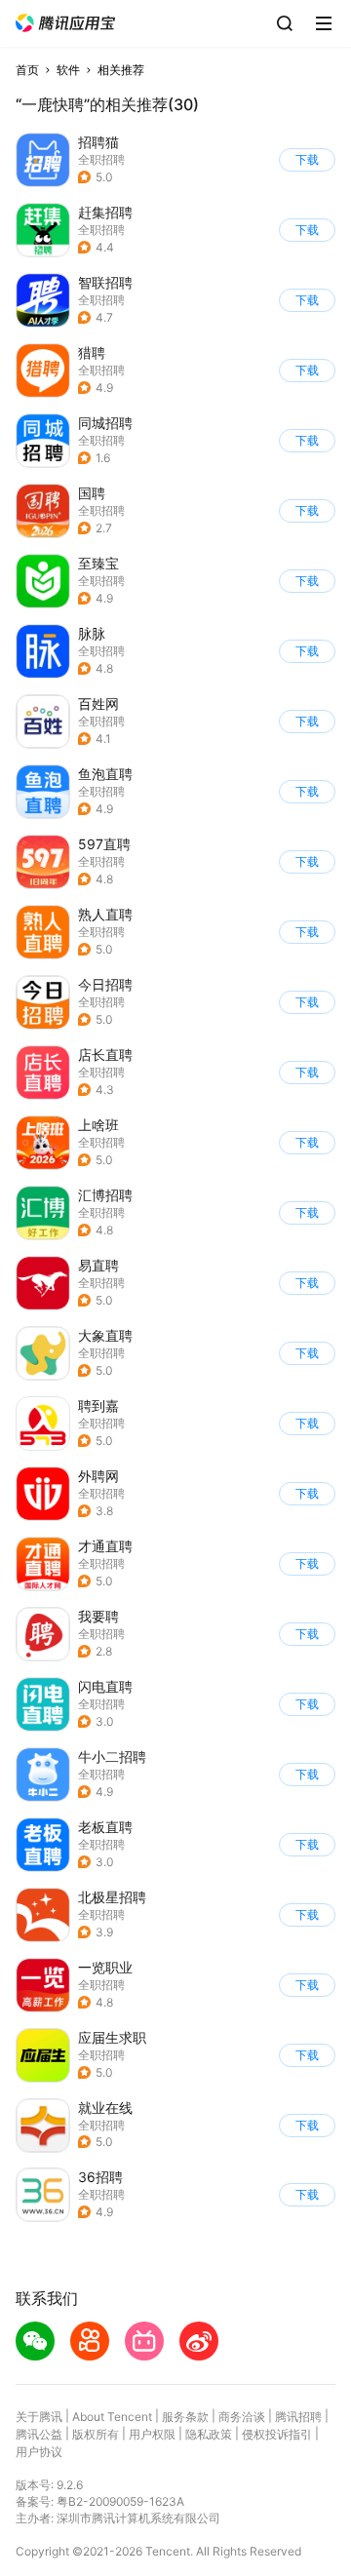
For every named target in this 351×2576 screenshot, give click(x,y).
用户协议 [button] (39, 2452)
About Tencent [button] (112, 2417)
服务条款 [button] (185, 2417)
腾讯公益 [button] (39, 2434)
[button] (65, 23)
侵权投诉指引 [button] (277, 2434)
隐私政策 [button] (209, 2434)
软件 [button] (68, 70)
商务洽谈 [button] (242, 2417)
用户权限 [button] (152, 2434)
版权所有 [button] (96, 2434)
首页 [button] (27, 70)
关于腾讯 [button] (39, 2417)
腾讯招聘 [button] (298, 2417)
